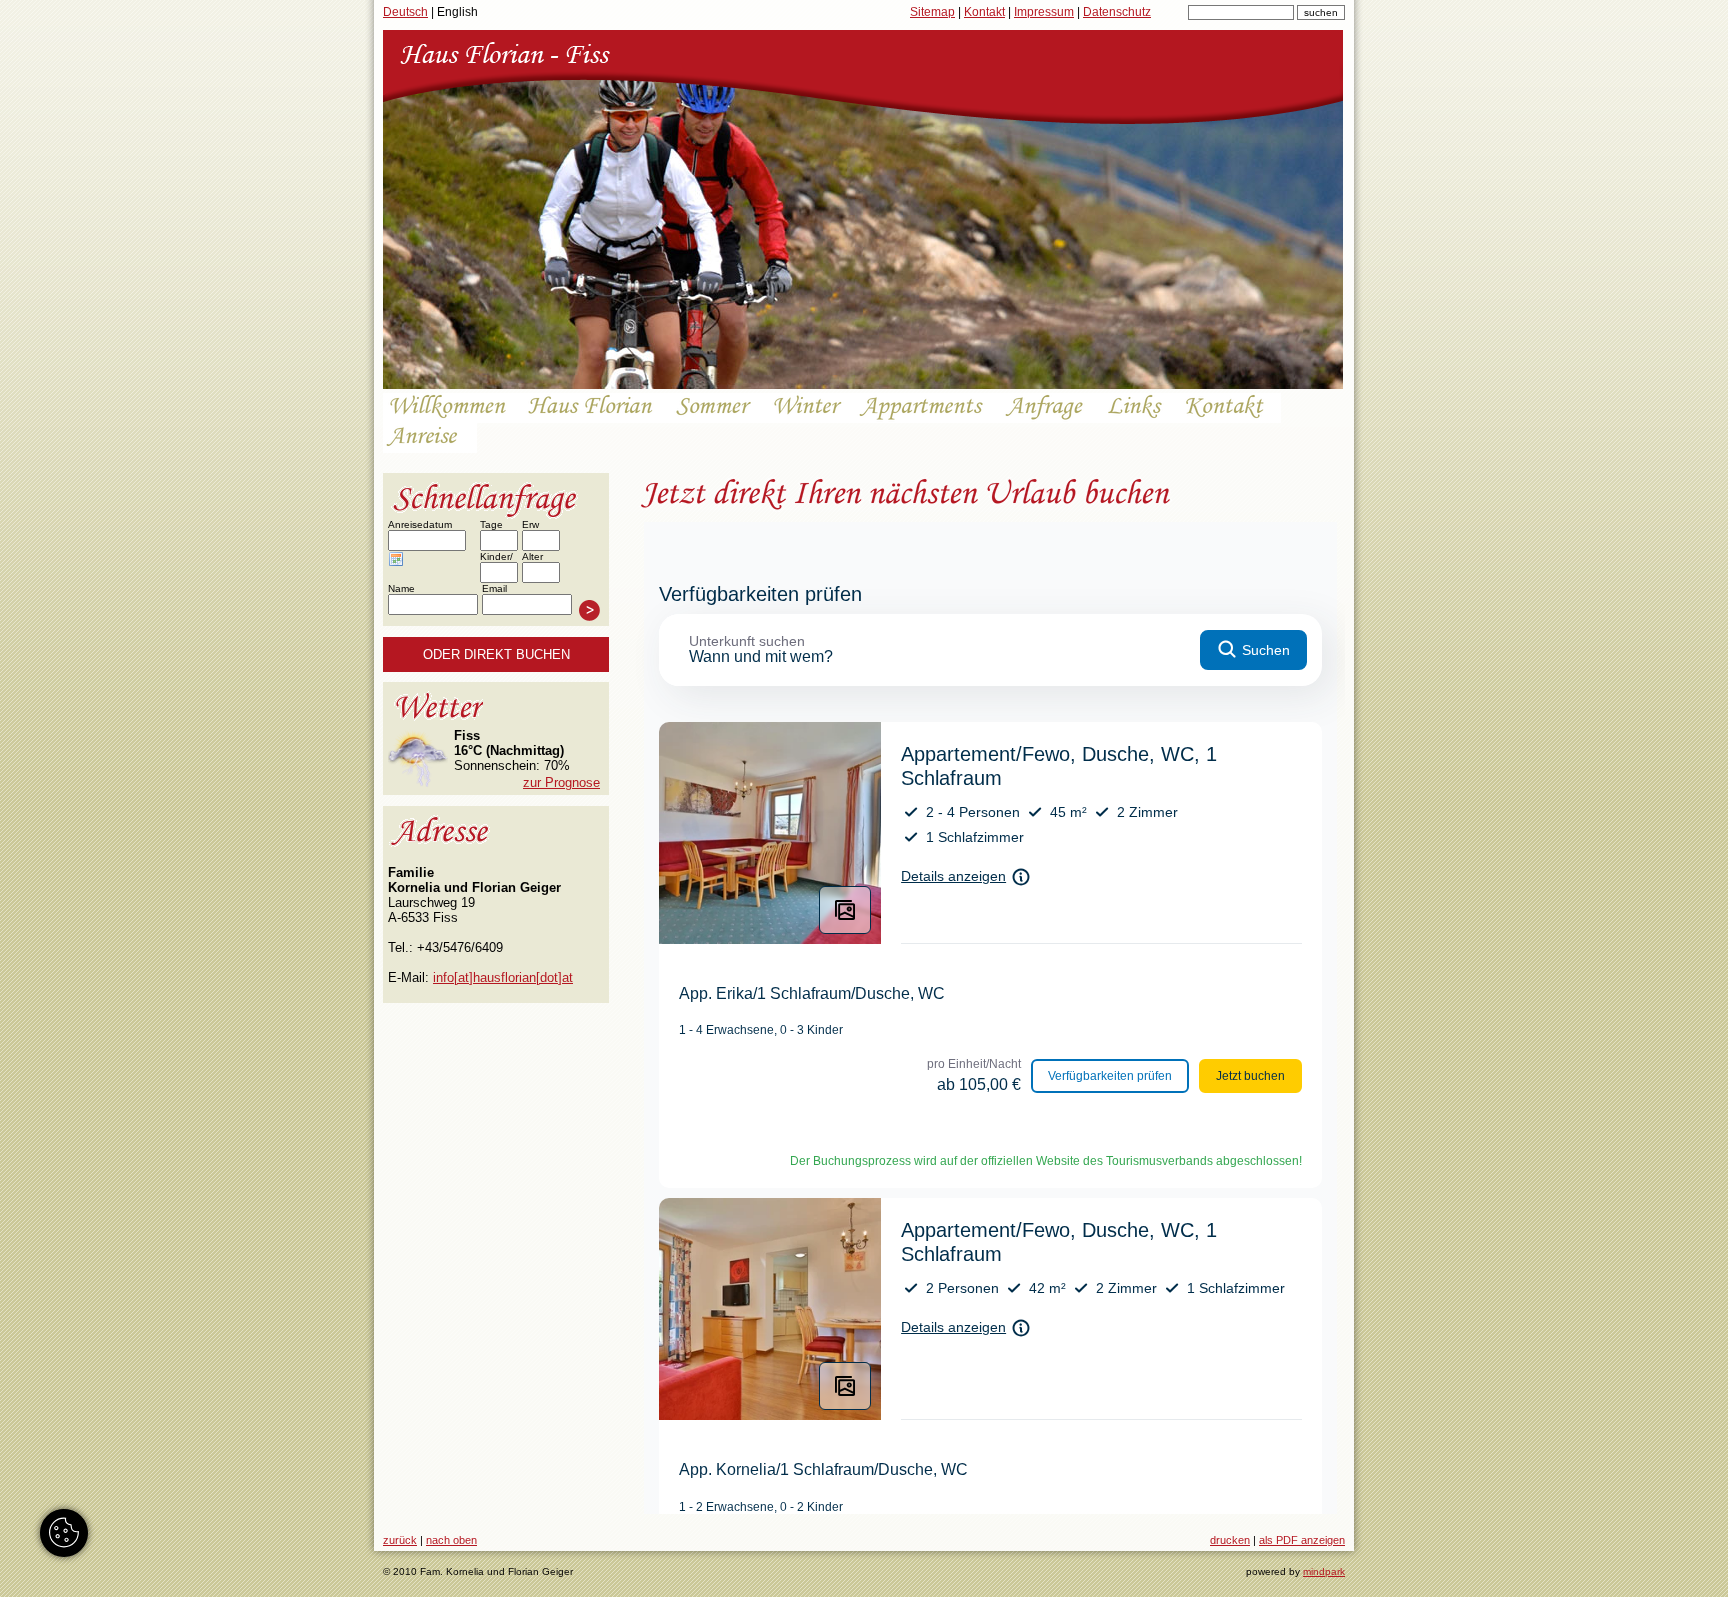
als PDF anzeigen (1302, 1540)
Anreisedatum (420, 524)
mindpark (1324, 1571)
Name (401, 588)
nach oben (451, 1540)
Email (494, 588)
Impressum (1044, 12)
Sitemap (932, 12)
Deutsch (405, 12)
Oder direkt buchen (496, 654)
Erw (530, 524)
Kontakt (984, 12)
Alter (532, 556)
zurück (400, 1540)
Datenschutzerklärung (445, 634)
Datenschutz (1117, 12)
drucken (1230, 1540)
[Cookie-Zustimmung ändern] (64, 1533)
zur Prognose (561, 782)
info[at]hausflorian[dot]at (503, 977)
